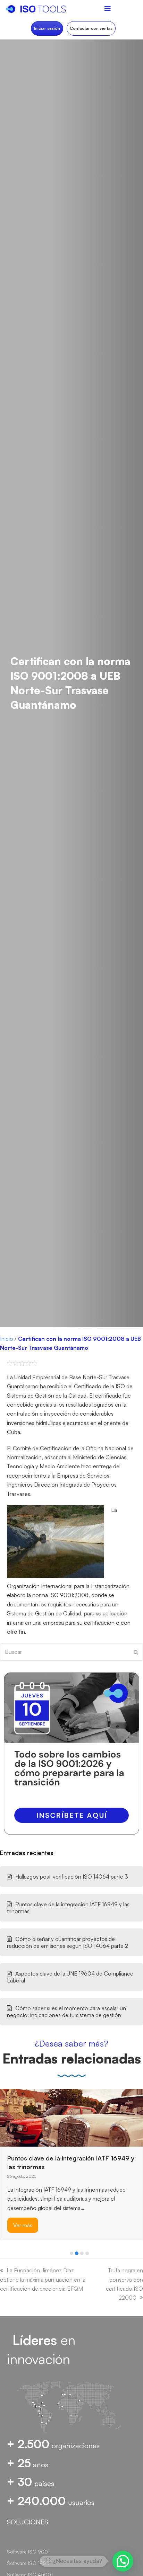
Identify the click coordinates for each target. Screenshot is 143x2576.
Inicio (7, 1339)
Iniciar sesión (47, 28)
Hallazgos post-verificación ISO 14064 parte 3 (72, 1877)
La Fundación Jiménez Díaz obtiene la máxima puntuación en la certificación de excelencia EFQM (43, 2279)
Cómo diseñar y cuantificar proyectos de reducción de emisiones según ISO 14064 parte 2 (68, 1942)
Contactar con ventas (91, 28)
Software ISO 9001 (28, 2552)
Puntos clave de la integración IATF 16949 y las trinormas (68, 1908)
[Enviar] (136, 1652)
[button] (71, 2253)
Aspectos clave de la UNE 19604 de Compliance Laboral (70, 1977)
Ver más (23, 2211)
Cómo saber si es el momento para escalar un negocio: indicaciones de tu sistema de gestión (66, 2012)
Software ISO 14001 (29, 2563)
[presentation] (3, 2255)
